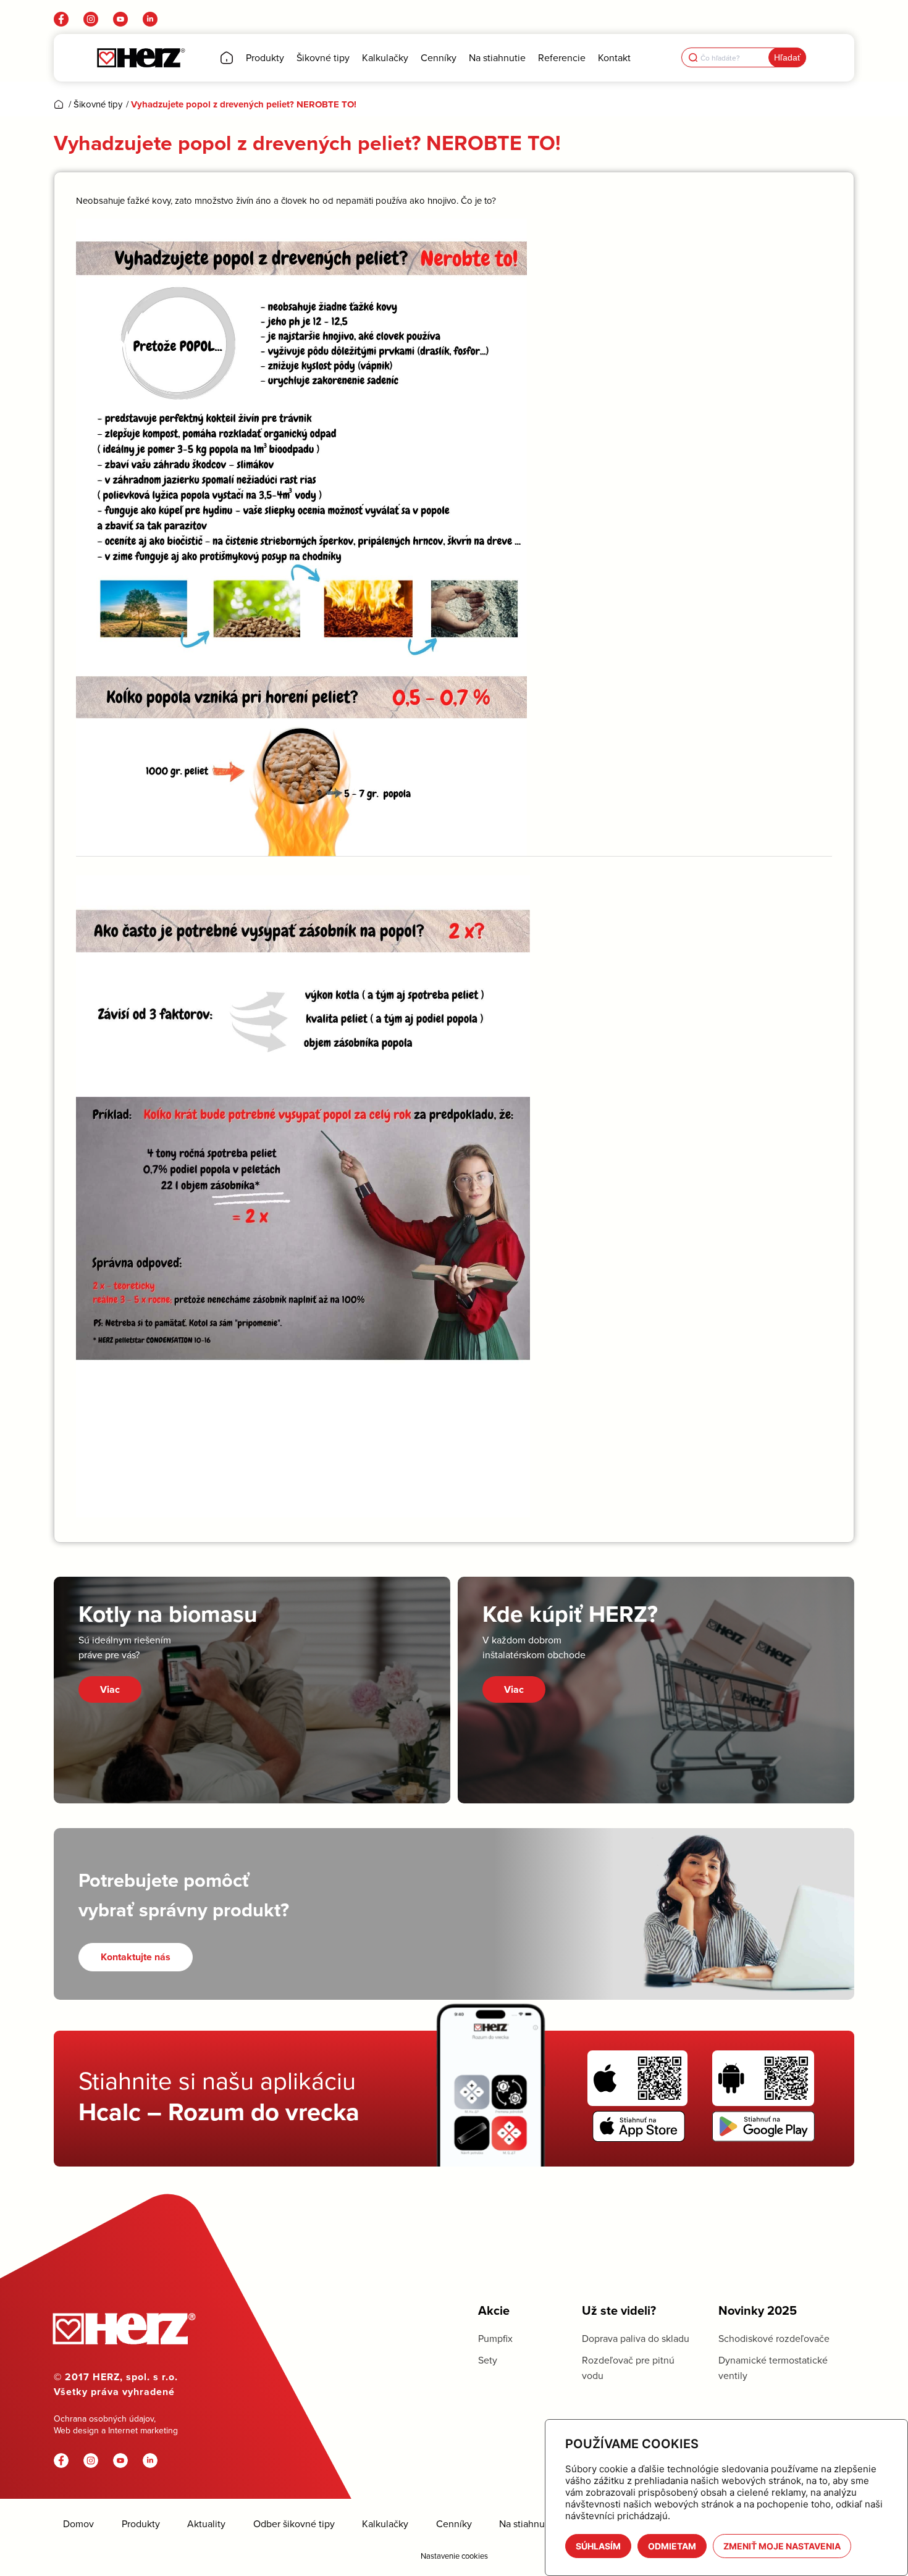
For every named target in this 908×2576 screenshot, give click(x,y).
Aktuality (206, 2524)
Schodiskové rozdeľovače (774, 2338)
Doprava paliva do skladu (636, 2338)
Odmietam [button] (672, 2546)
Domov (78, 2524)
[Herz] (141, 58)
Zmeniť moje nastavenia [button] (782, 2546)
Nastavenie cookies (454, 2556)
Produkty (141, 2524)
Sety (488, 2360)
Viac (110, 1689)
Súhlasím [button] (598, 2546)
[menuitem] (227, 58)
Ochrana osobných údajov (104, 2419)
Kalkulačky (385, 2524)
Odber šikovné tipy (294, 2524)
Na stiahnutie (528, 2524)
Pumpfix (495, 2338)
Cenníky (454, 2524)
